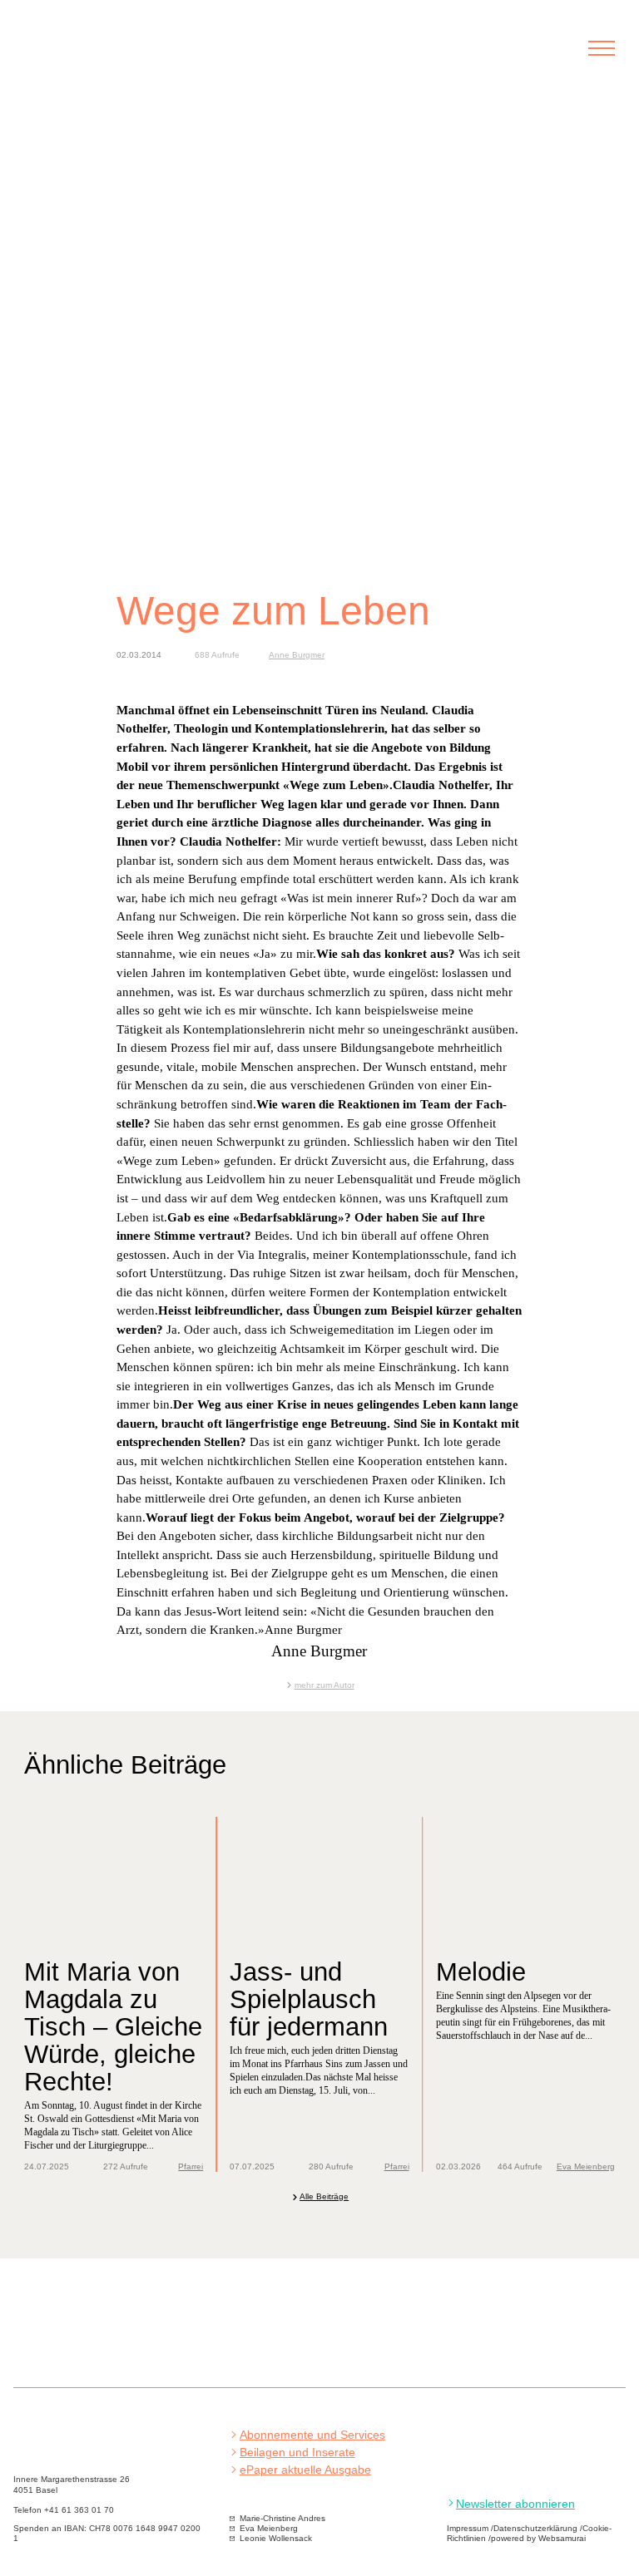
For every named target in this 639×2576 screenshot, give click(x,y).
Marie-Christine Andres (282, 2518)
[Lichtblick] (115, 57)
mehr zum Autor (324, 1685)
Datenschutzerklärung (535, 2528)
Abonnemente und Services (312, 2435)
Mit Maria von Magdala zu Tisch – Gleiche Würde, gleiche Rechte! (113, 2026)
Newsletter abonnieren (515, 2504)
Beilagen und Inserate (297, 2453)
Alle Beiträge (324, 2196)
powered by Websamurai (538, 2538)
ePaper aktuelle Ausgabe (305, 2470)
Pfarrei (191, 2166)
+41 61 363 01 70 (79, 2510)
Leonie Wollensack (276, 2538)
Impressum (468, 2528)
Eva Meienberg (586, 2166)
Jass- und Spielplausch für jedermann (309, 1999)
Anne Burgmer (297, 655)
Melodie (481, 1971)
